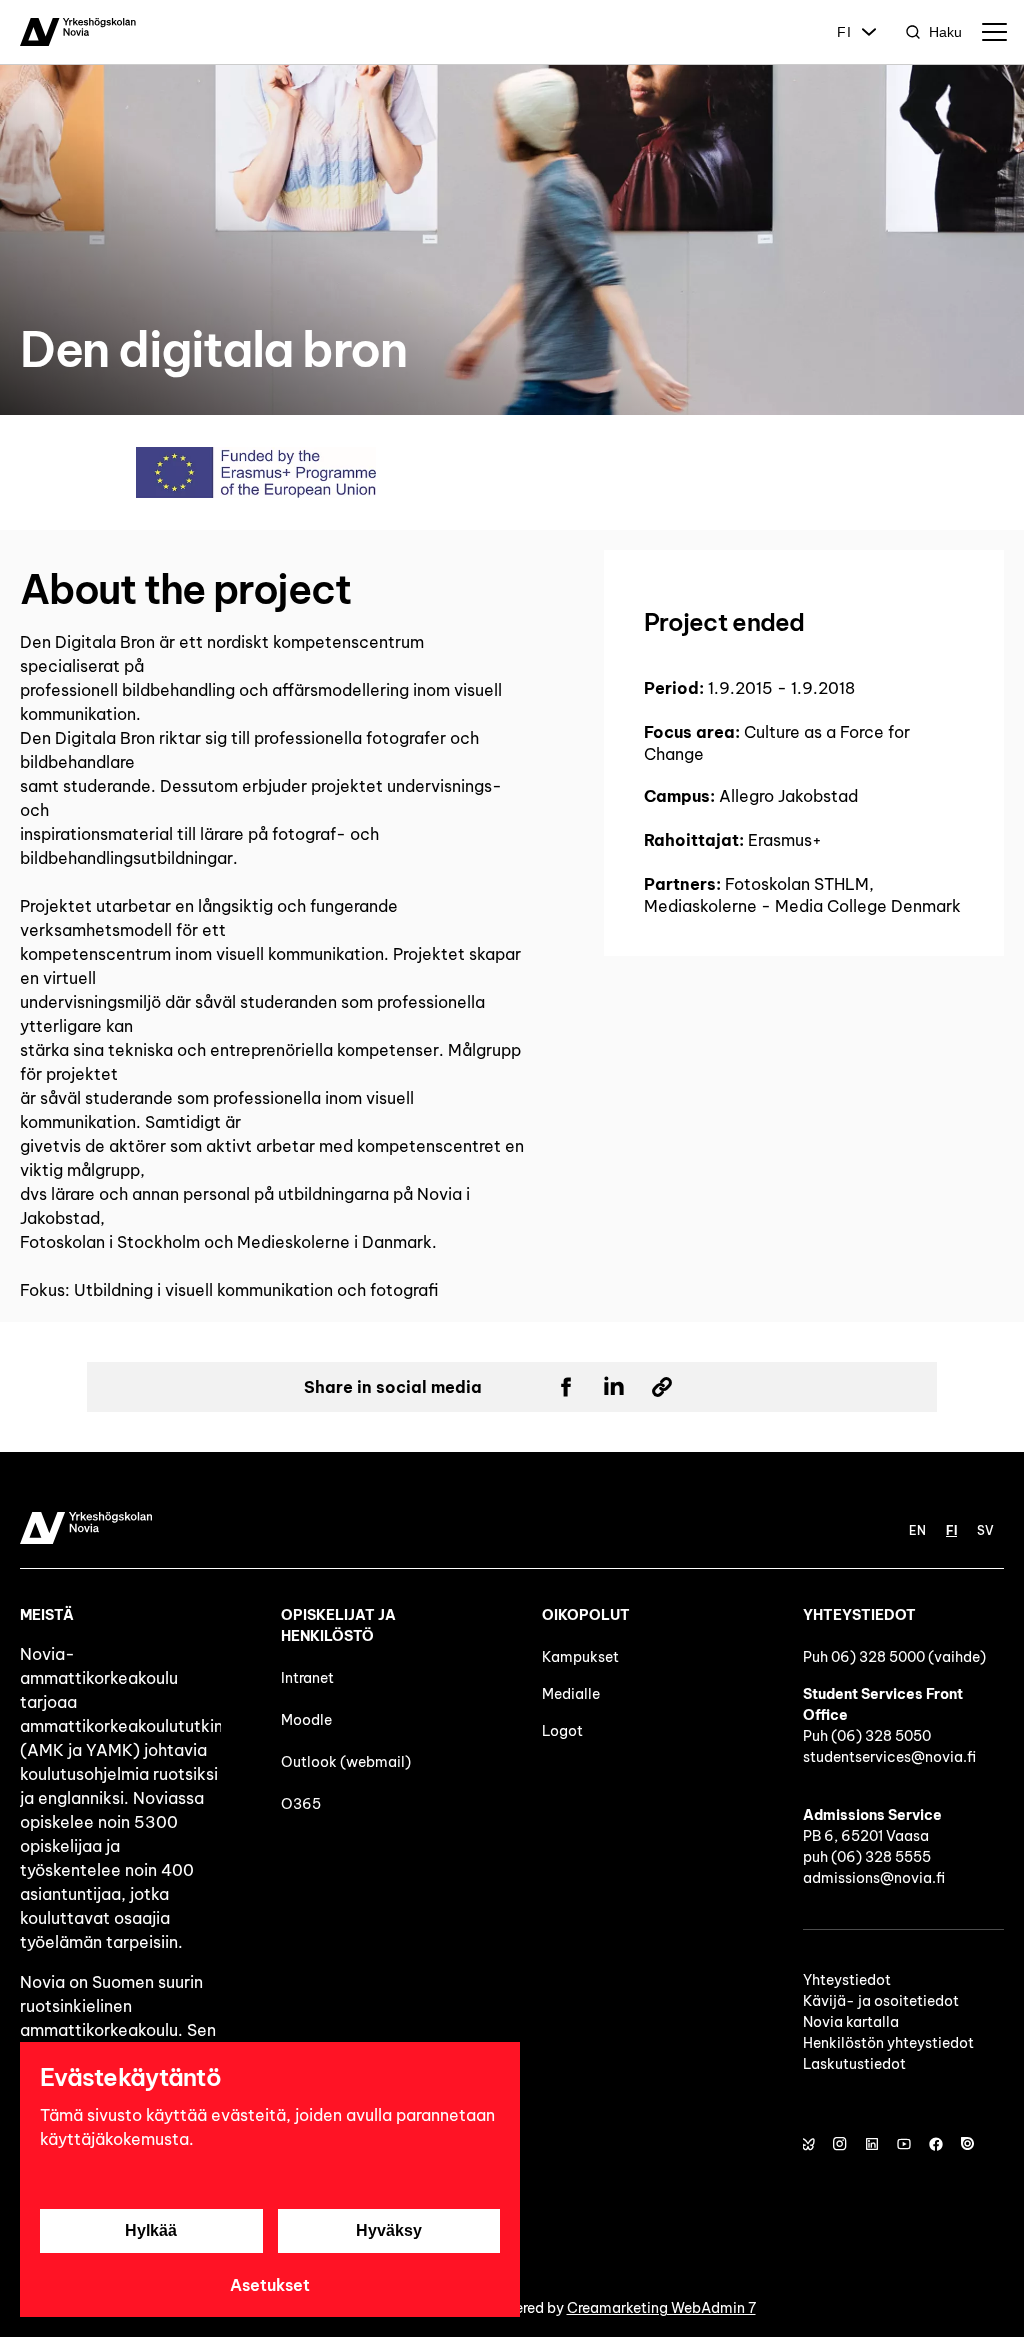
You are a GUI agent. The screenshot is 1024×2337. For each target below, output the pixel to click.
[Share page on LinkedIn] (614, 1387)
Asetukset (270, 2285)
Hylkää (151, 2230)
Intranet (307, 1678)
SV (985, 1530)
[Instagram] (840, 2144)
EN (917, 1530)
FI (844, 32)
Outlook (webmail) (346, 1762)
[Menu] (994, 32)
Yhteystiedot (847, 1980)
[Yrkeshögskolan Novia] (78, 32)
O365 (301, 1804)
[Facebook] (936, 2144)
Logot (564, 1731)
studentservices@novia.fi (889, 1757)
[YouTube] (904, 2144)
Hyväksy (389, 2230)
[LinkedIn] (872, 2144)
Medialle (571, 1694)
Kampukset (580, 1657)
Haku (945, 32)
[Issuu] (968, 2144)
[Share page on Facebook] (566, 1387)
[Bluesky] (808, 2144)
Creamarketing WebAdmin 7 (661, 2308)
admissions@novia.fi (874, 1878)
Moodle (306, 1720)
